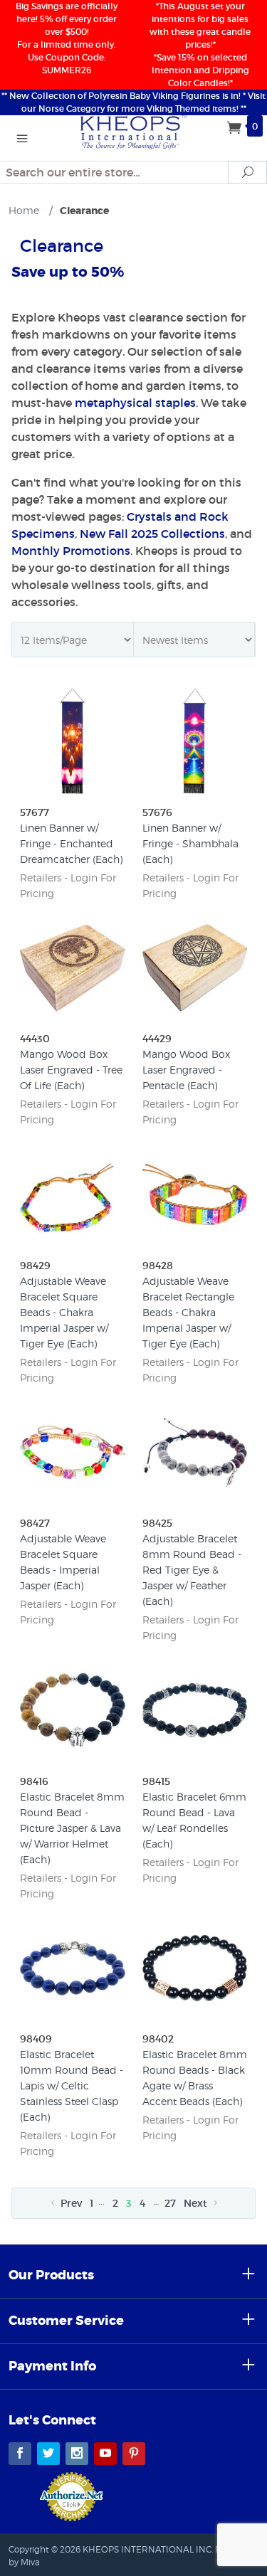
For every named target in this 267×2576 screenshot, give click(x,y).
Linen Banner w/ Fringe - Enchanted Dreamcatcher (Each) (71, 843)
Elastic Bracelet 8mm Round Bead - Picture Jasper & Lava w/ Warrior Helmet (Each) (72, 1828)
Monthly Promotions (71, 551)
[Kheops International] (134, 131)
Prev (70, 2203)
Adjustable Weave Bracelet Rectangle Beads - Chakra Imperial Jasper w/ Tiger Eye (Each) (188, 1312)
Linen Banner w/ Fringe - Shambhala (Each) (190, 843)
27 (170, 2203)
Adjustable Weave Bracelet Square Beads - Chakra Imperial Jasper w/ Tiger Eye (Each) (64, 1312)
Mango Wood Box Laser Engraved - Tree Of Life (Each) (71, 1070)
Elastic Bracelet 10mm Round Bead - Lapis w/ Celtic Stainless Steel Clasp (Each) (72, 2085)
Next (197, 2203)
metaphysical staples (135, 403)
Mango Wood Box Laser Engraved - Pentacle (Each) (186, 1070)
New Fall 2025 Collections (152, 534)
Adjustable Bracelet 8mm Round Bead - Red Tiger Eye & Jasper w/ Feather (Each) (192, 1570)
